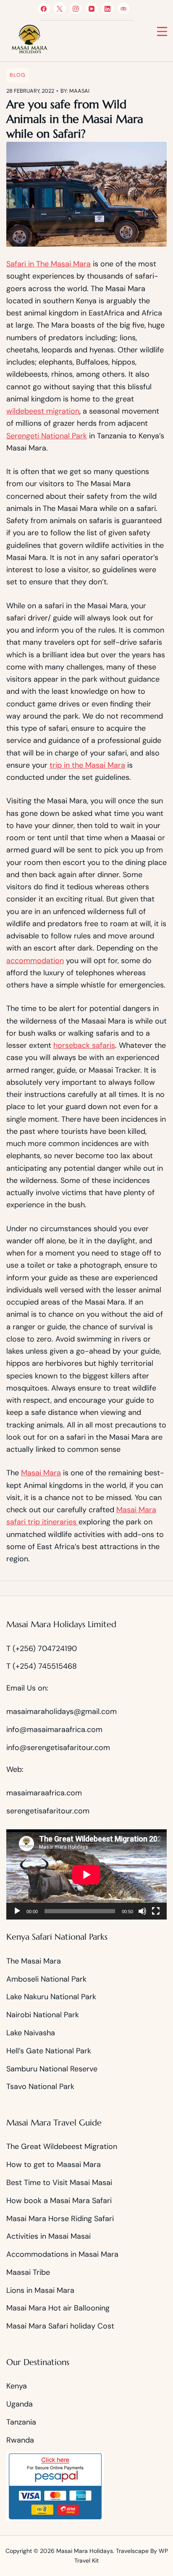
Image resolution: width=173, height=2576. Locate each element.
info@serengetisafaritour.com (58, 1748)
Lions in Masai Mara (40, 2290)
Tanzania (21, 2422)
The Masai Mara (34, 1961)
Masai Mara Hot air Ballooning (58, 2308)
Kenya (17, 2386)
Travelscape (132, 2551)
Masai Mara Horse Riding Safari (60, 2219)
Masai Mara (41, 1473)
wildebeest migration (43, 411)
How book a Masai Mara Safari (59, 2201)
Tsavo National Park (40, 2086)
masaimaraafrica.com (44, 1793)
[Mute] (142, 1911)
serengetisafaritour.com (48, 1811)
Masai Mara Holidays (85, 2551)
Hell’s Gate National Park (49, 2051)
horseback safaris (84, 1045)
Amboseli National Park (47, 1979)
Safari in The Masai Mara (48, 264)
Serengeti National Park (47, 436)
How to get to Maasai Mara (54, 2164)
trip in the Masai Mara (87, 765)
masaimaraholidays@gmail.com (62, 1711)
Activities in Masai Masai (48, 2236)
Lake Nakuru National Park (52, 1997)
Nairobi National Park (43, 2015)
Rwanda (20, 2440)
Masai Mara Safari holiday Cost (60, 2326)
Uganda (20, 2404)
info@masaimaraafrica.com (54, 1729)
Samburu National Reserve (52, 2069)
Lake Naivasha (31, 2033)
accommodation (35, 961)
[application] (86, 1874)
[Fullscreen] (156, 1911)
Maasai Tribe (28, 2272)
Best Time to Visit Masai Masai (59, 2183)
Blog (18, 75)
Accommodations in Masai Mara (62, 2254)
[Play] (17, 1911)
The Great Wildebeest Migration (63, 2146)
